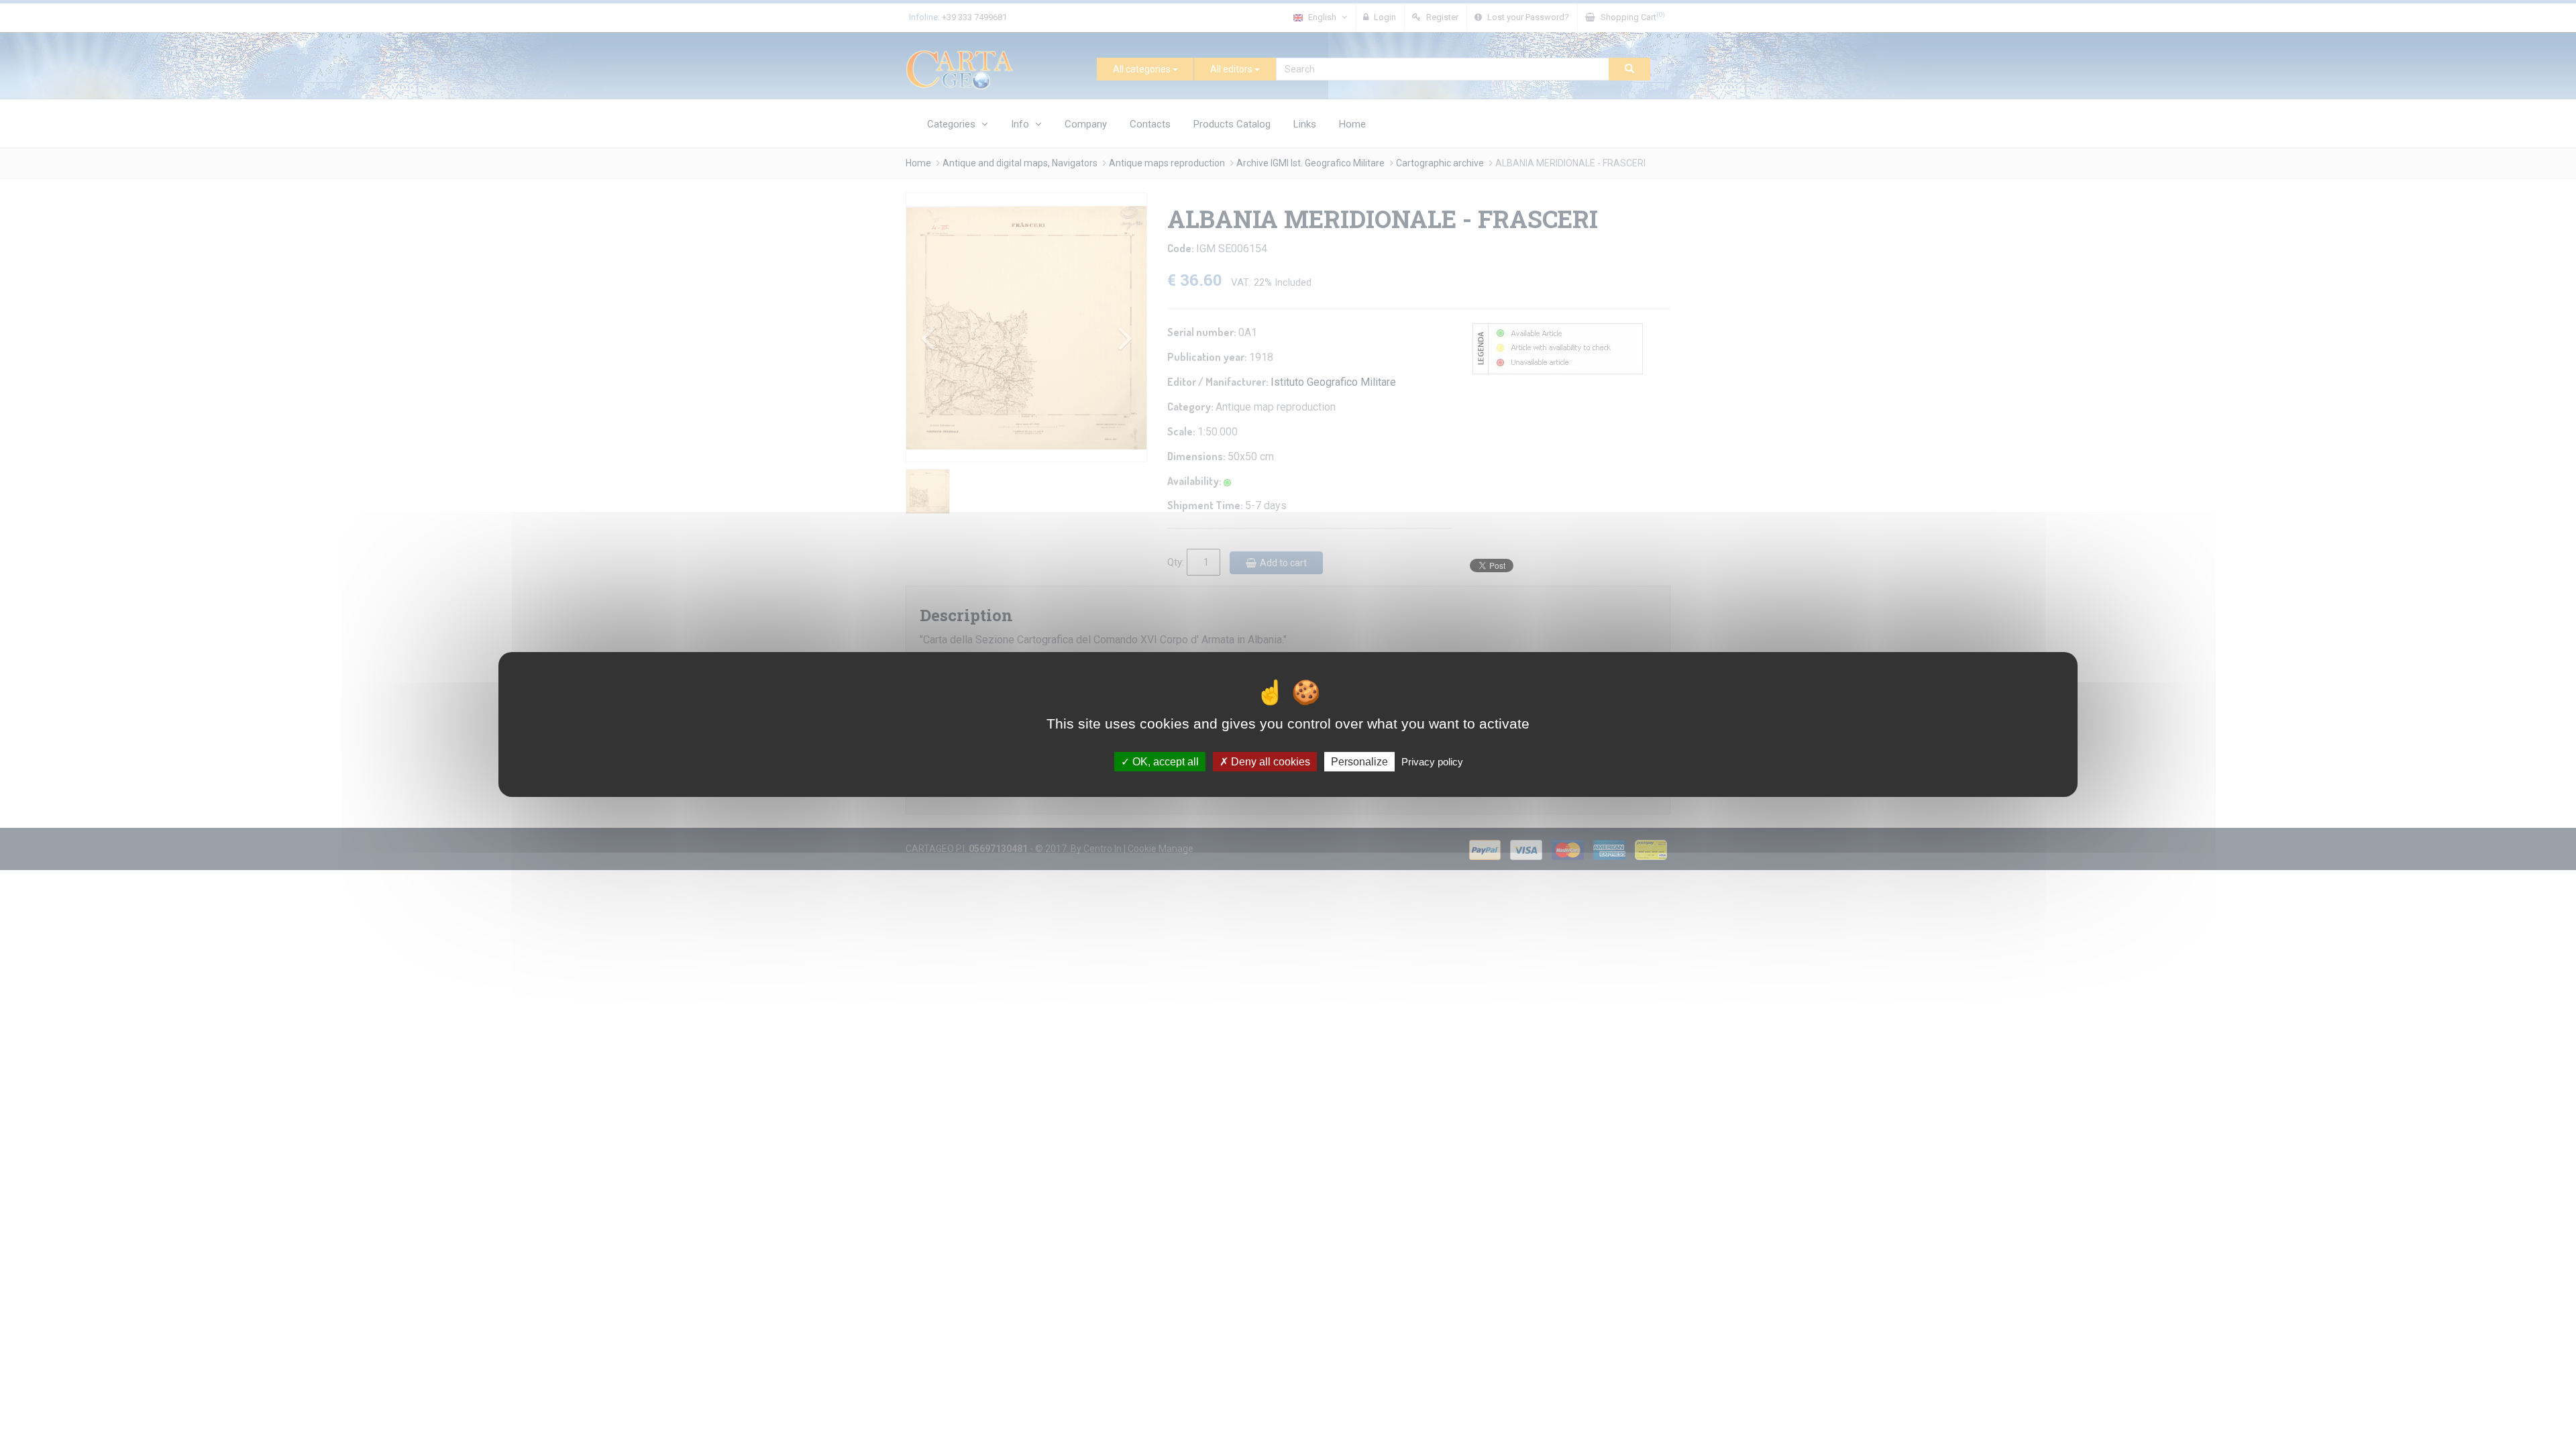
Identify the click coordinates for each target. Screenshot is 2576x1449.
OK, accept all (1164, 762)
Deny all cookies (1269, 762)
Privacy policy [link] (1432, 762)
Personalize (1359, 762)
